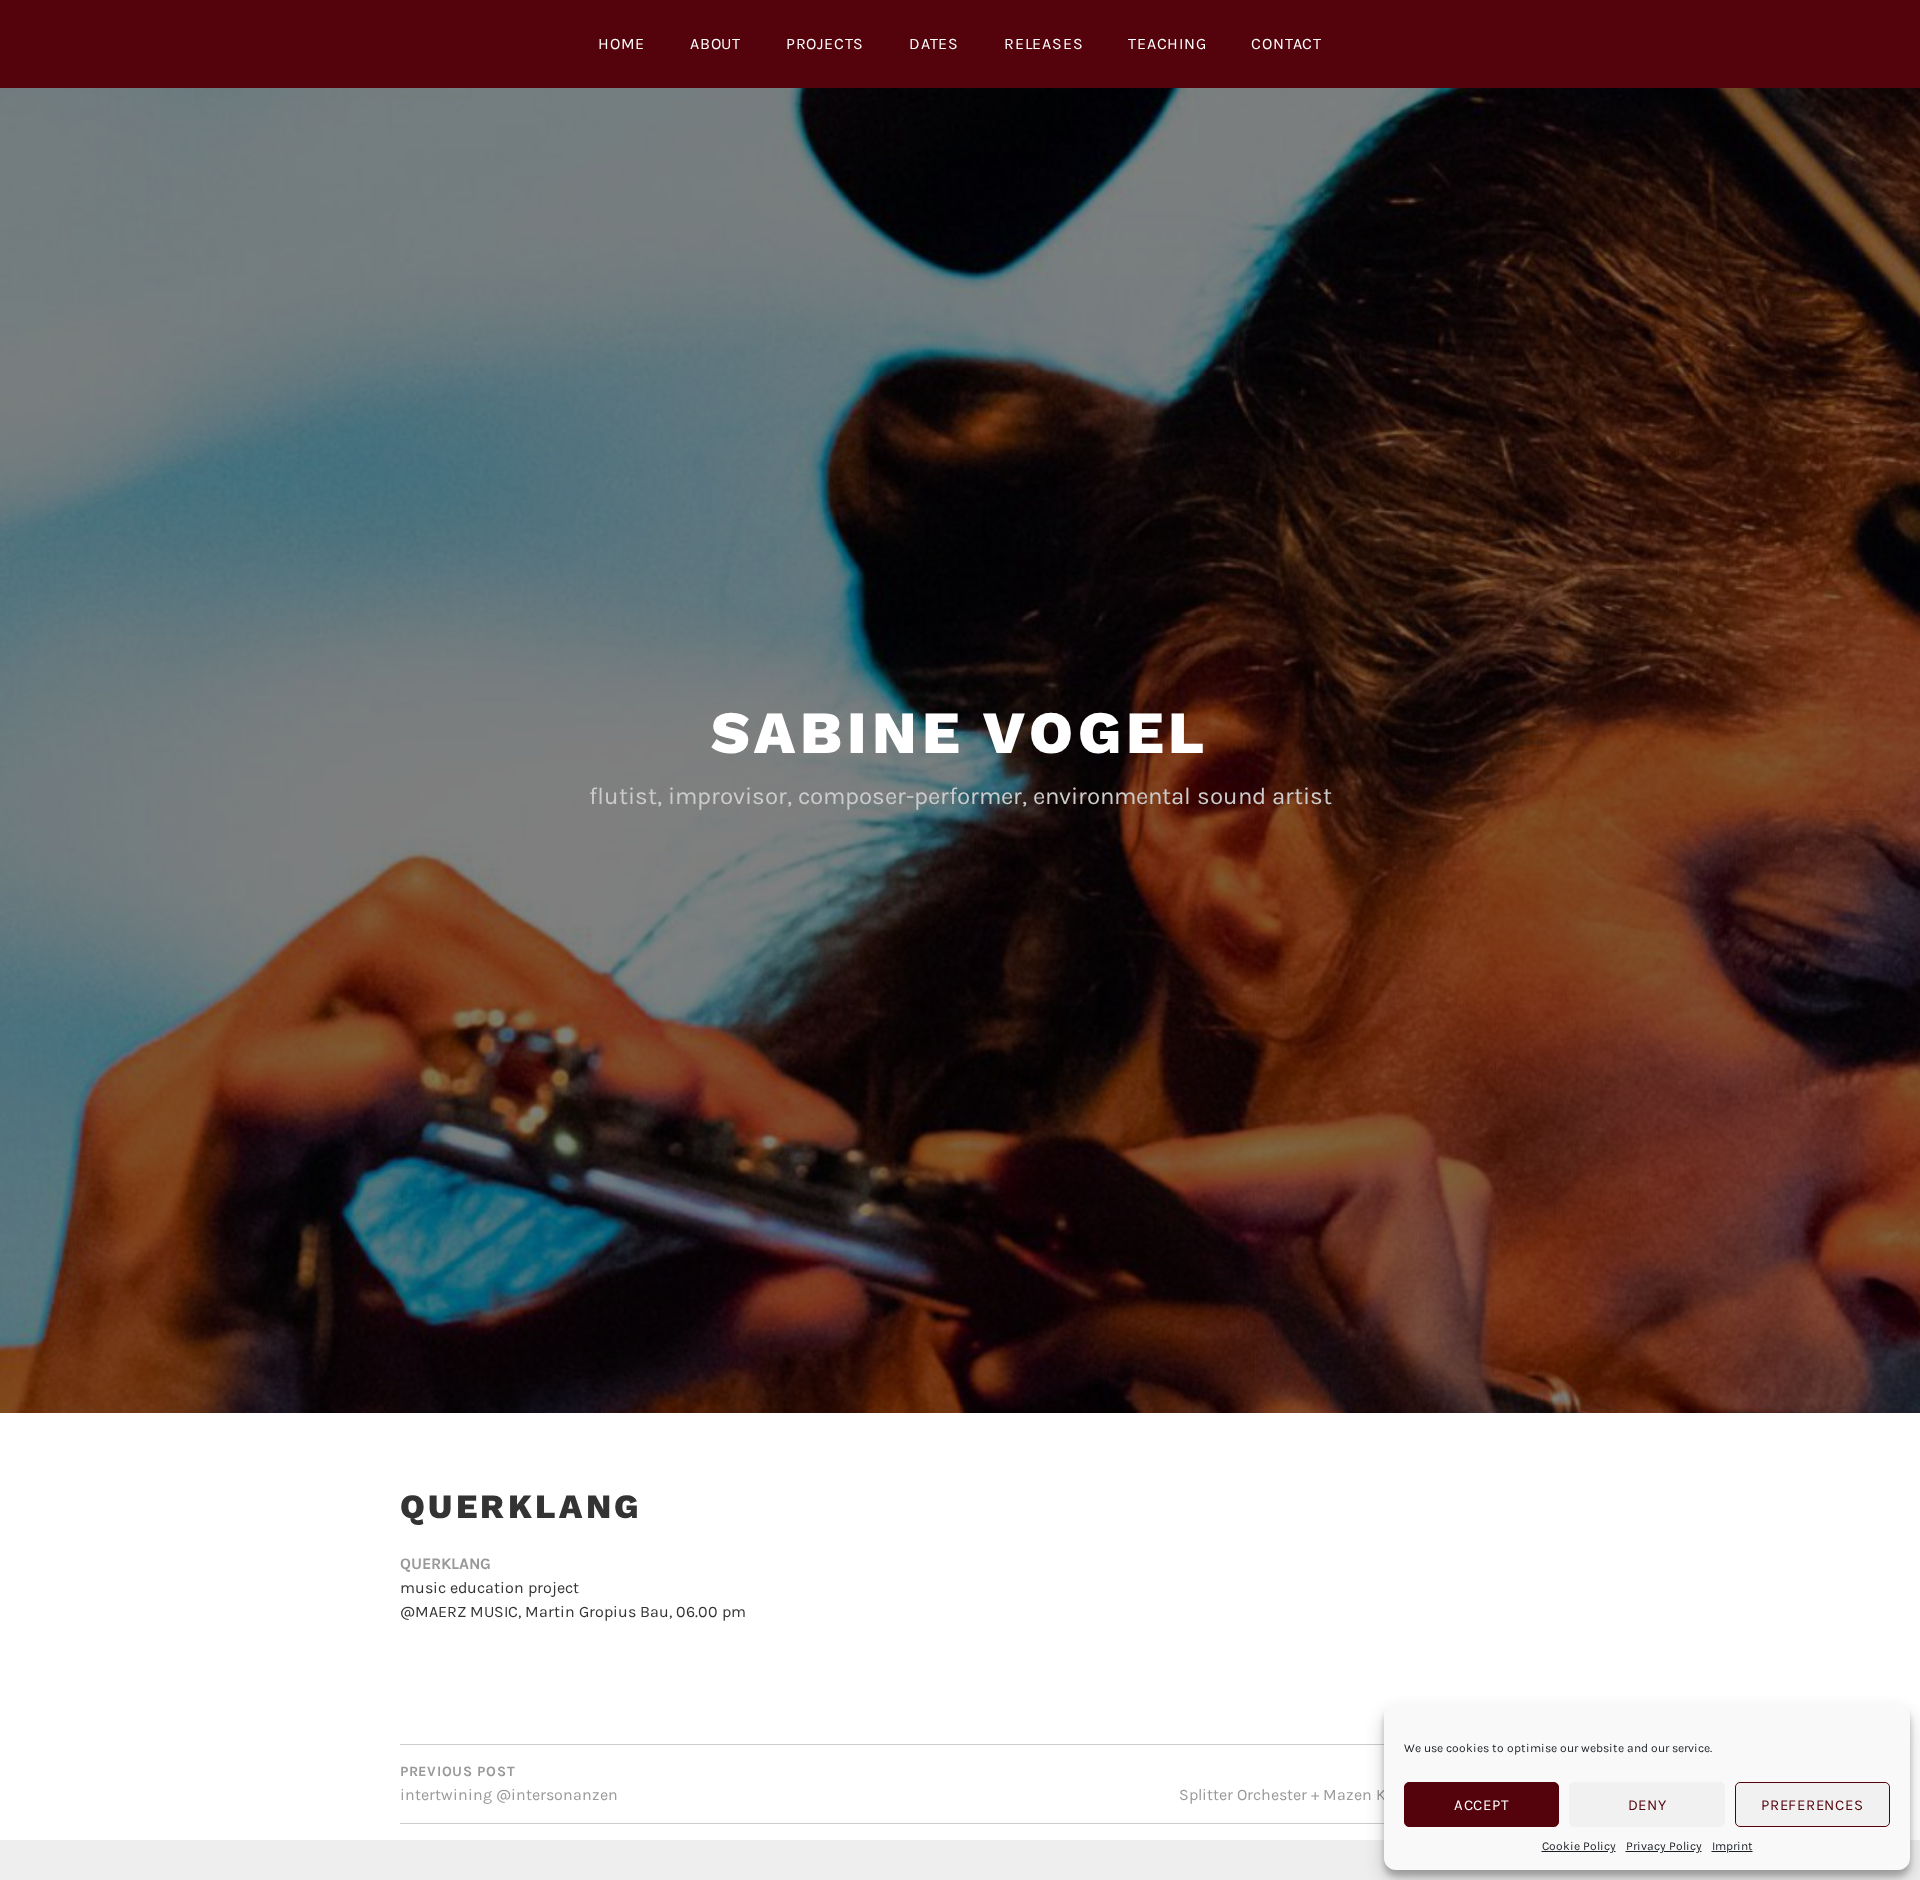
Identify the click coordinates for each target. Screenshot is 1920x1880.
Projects (825, 43)
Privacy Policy (1664, 1846)
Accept (1482, 1805)
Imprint (1732, 1846)
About (715, 43)
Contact (1286, 43)
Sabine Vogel (960, 732)
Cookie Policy (1579, 1846)
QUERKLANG (445, 1563)
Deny (1647, 1805)
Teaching (1167, 43)
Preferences (1812, 1805)
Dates (934, 43)
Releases (1043, 43)
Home (621, 43)
